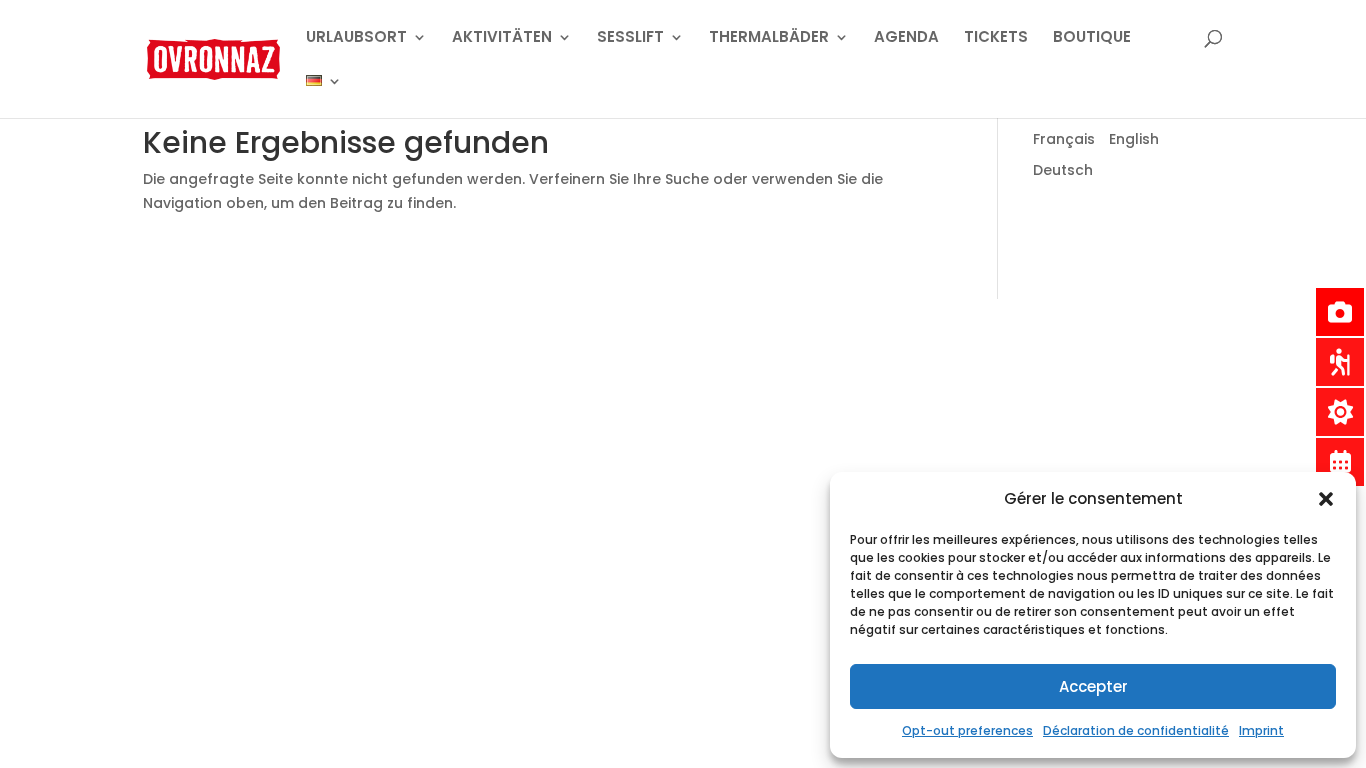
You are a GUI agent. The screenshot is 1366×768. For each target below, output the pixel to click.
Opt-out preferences (967, 730)
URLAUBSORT (356, 38)
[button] (1326, 499)
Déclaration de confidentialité (1136, 730)
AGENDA (906, 38)
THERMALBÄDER (769, 38)
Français (1064, 139)
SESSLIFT (630, 38)
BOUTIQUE (1092, 38)
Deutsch (1063, 170)
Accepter (1093, 686)
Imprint (1261, 730)
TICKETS (996, 38)
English (1134, 139)
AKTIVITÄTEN (502, 38)
